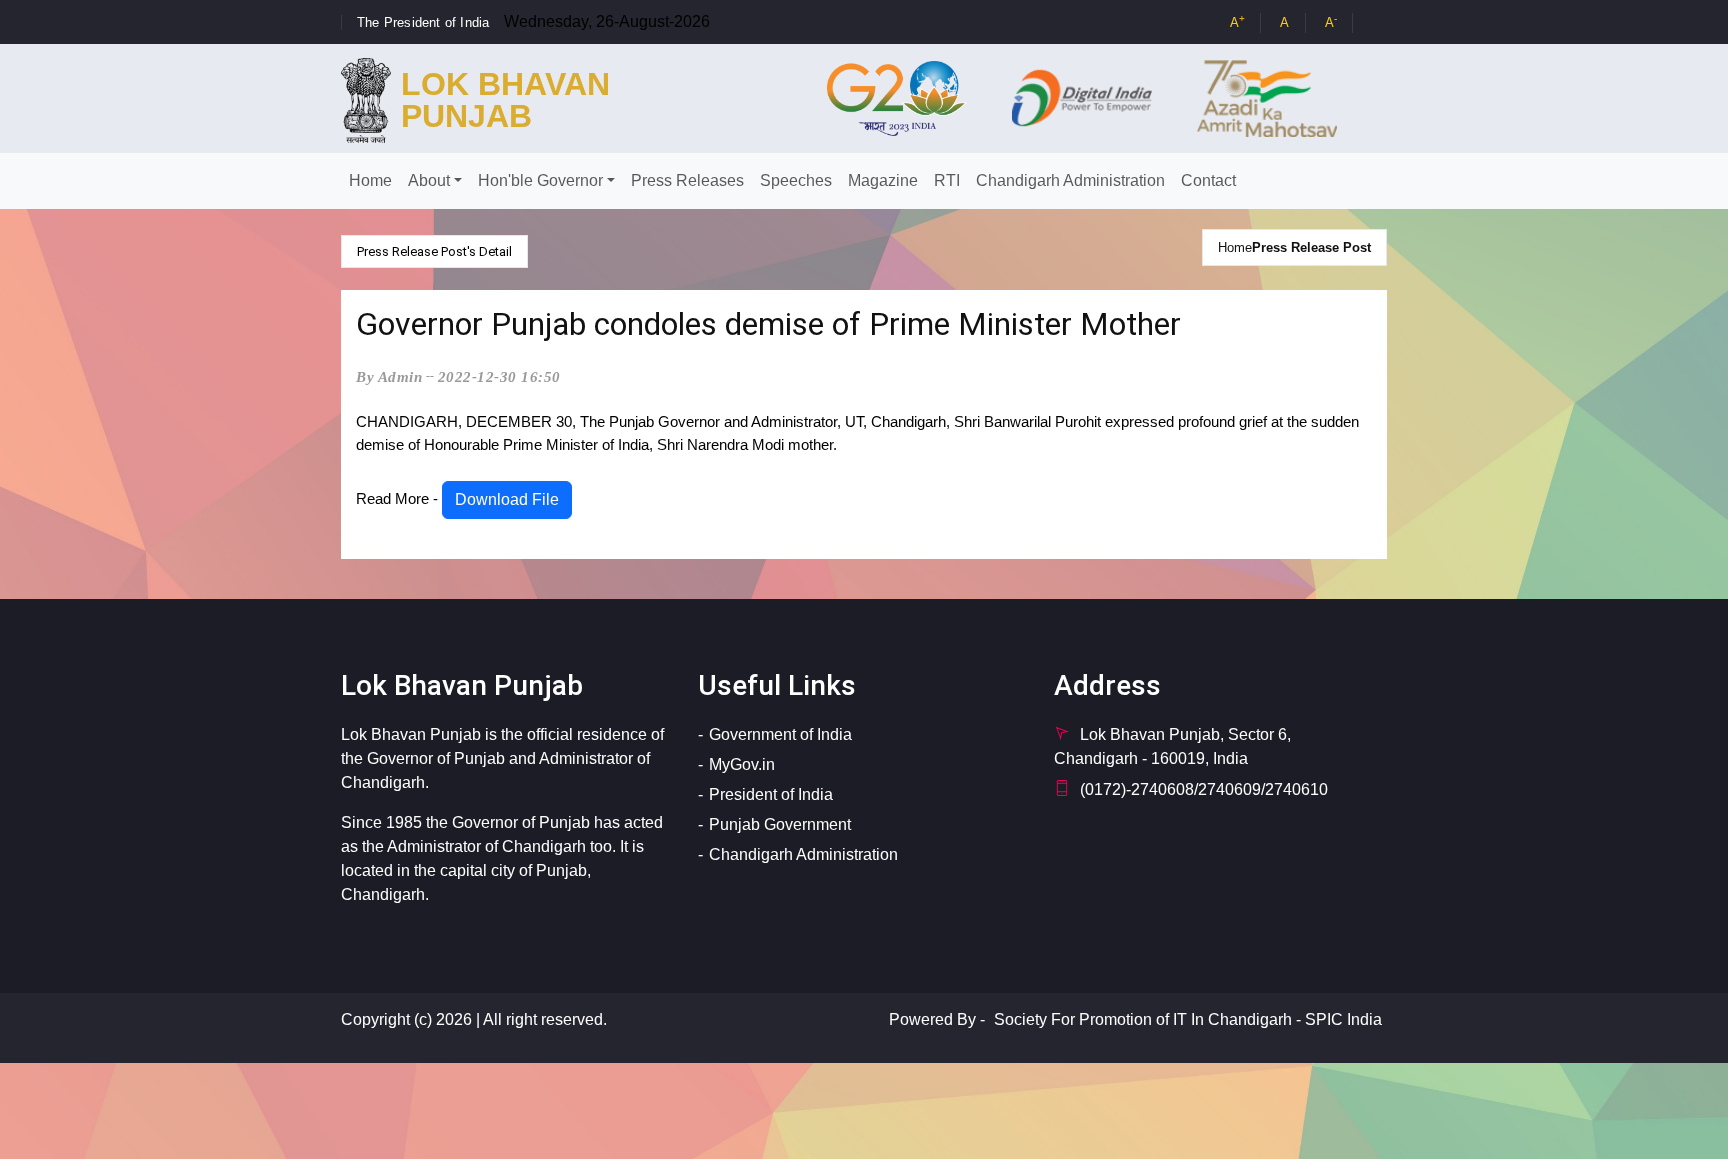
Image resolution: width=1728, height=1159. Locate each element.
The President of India (423, 22)
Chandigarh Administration (1070, 180)
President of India (771, 794)
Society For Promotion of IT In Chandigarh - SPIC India (1188, 1019)
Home (370, 180)
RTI (947, 180)
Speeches (796, 180)
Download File (507, 499)
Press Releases (687, 180)
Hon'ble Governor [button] (540, 180)
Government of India (780, 734)
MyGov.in (742, 764)
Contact (1208, 180)
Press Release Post (1311, 247)
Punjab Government (780, 824)
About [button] (429, 180)
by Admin (389, 377)
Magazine (883, 180)
